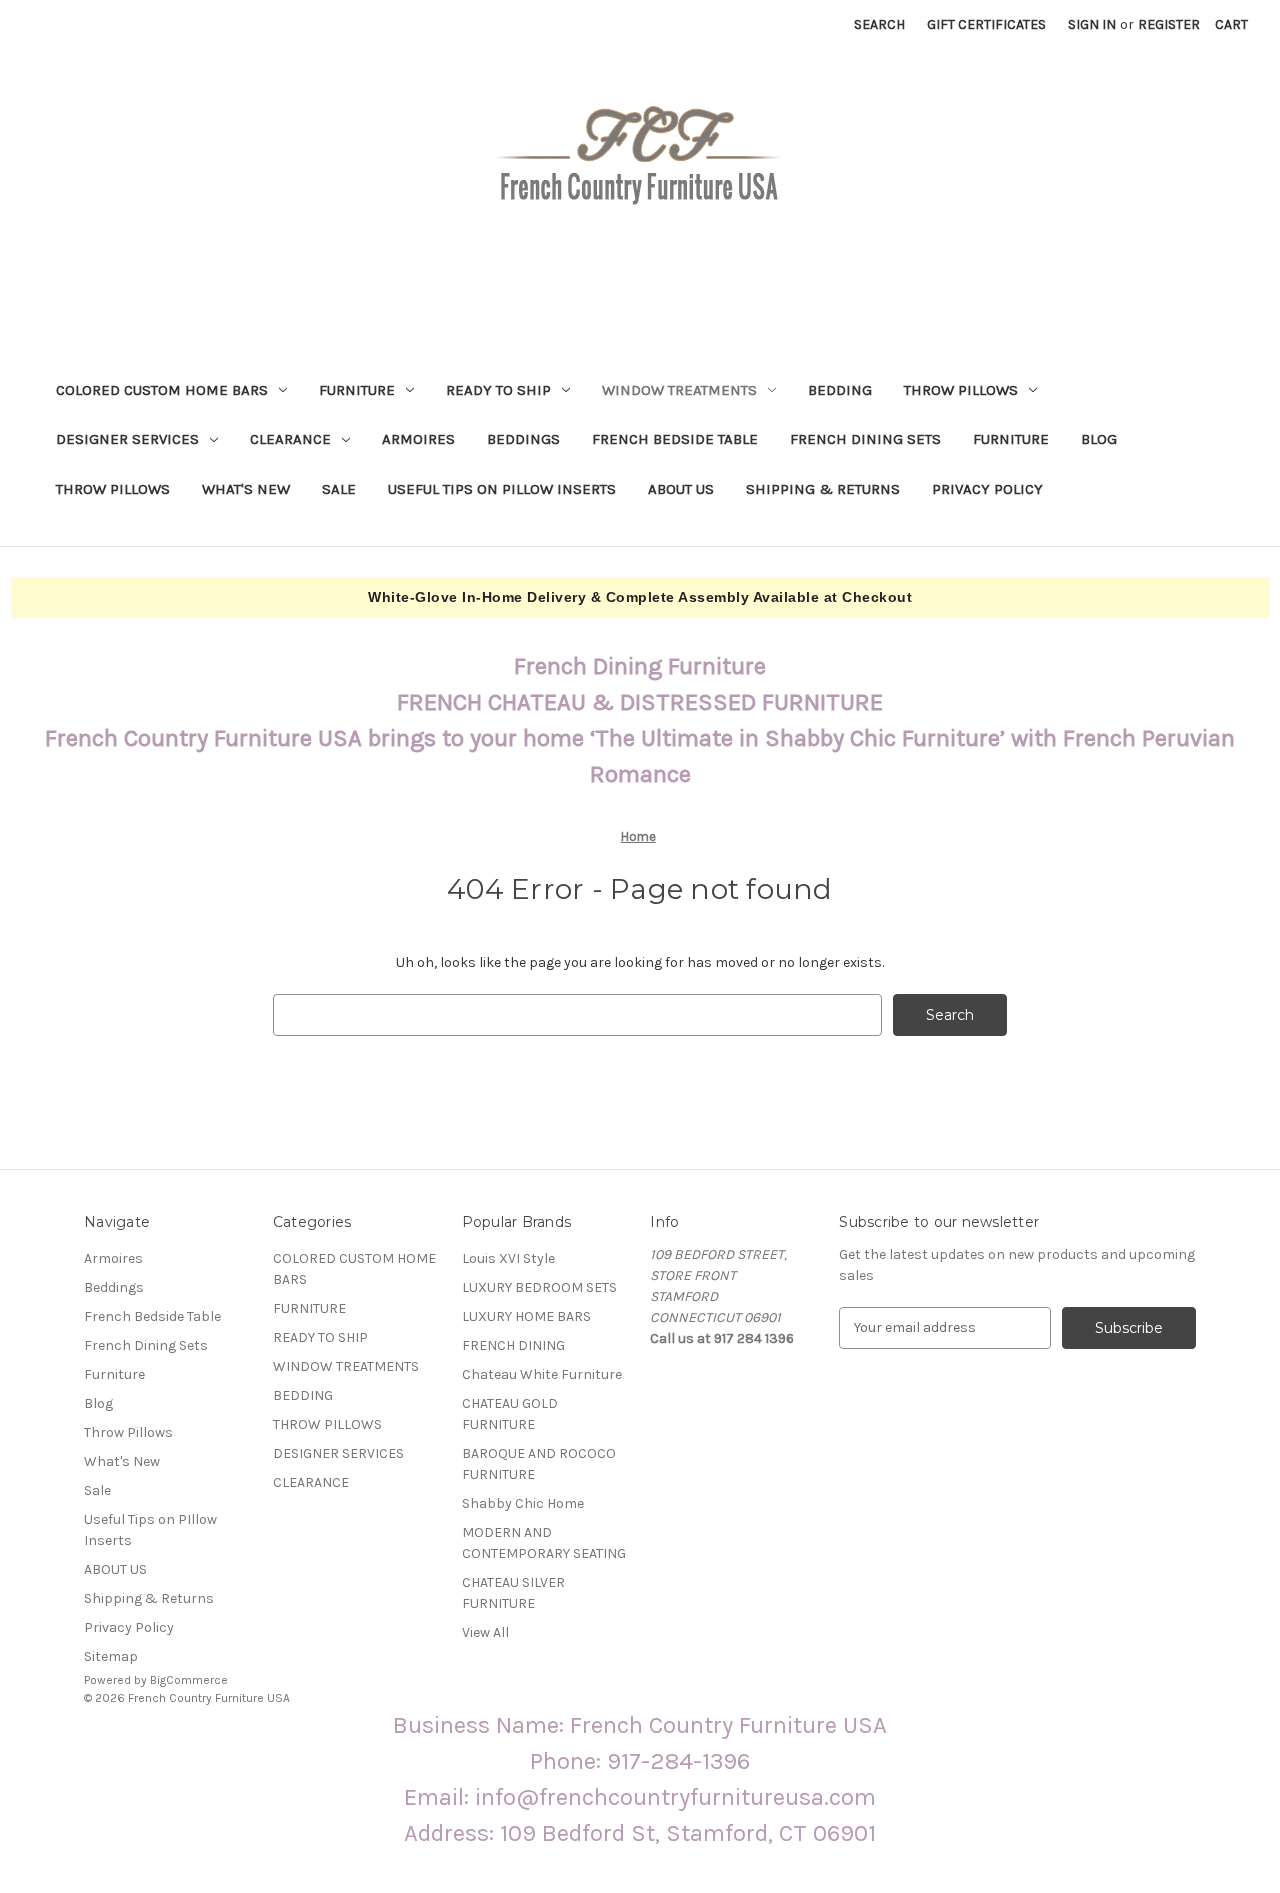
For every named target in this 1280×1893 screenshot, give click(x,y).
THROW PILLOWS (961, 390)
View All (485, 1632)
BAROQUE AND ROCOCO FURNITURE (539, 1464)
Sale (339, 489)
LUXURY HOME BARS (526, 1316)
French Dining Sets (865, 439)
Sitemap (111, 1656)
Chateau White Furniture (542, 1374)
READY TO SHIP (498, 390)
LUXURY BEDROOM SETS (539, 1287)
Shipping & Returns (823, 489)
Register (1169, 24)
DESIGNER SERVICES (127, 439)
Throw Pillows (113, 489)
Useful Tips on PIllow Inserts (502, 489)
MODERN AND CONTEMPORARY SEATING (544, 1543)
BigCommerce (189, 1680)
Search (879, 24)
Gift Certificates (986, 24)
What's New (246, 489)
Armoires (418, 439)
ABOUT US (681, 489)
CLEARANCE (290, 439)
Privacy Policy (987, 489)
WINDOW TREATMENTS (679, 390)
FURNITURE (357, 390)
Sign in (1092, 24)
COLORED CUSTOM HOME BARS (162, 390)
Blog (1099, 439)
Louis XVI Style (508, 1258)
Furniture (1011, 439)
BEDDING (840, 390)
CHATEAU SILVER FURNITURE (513, 1593)
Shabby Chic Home (523, 1503)
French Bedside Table (675, 439)
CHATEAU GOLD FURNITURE (510, 1414)
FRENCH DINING (513, 1345)
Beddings (523, 439)
